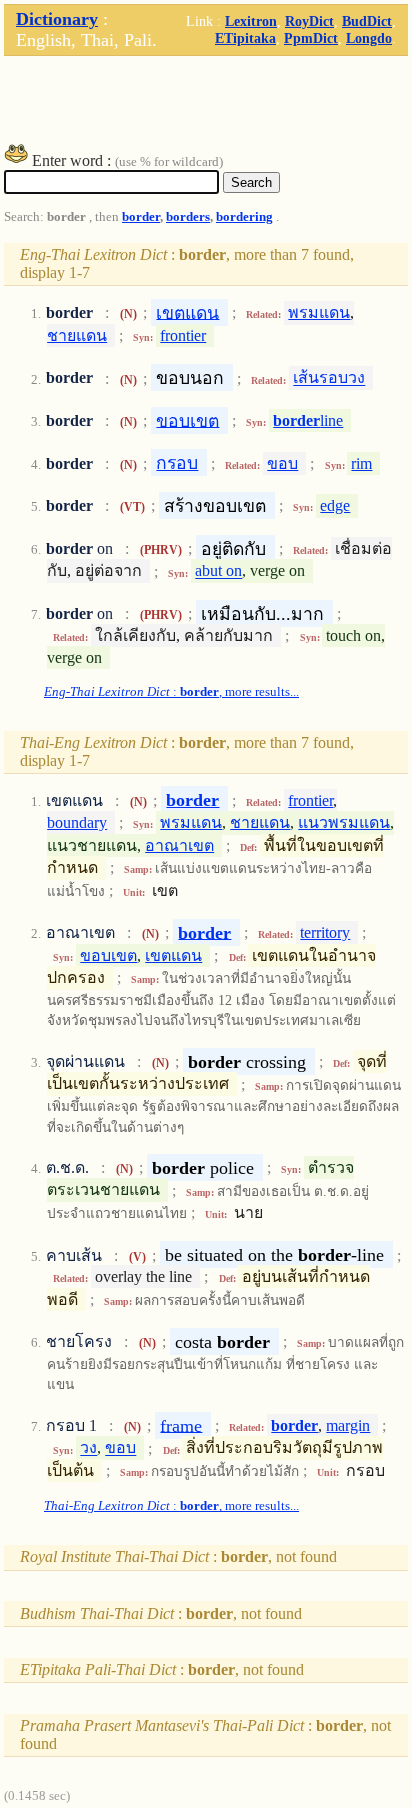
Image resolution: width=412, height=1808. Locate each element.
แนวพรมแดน (344, 822)
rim (361, 463)
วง (88, 1448)
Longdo (369, 38)
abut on (218, 571)
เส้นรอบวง (329, 378)
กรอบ (177, 463)
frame (181, 1425)
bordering (244, 217)
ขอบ (282, 463)
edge (335, 505)
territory (325, 932)
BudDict (367, 21)
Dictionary (57, 19)
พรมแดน (319, 312)
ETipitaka (245, 38)
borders (188, 217)
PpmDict (311, 38)
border (141, 217)
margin (348, 1425)
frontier (183, 335)
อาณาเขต (179, 845)
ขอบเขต (187, 420)
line (308, 420)
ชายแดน (77, 335)
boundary (77, 822)
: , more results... (171, 692)
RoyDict (309, 21)
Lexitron (251, 21)
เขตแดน (187, 312)
